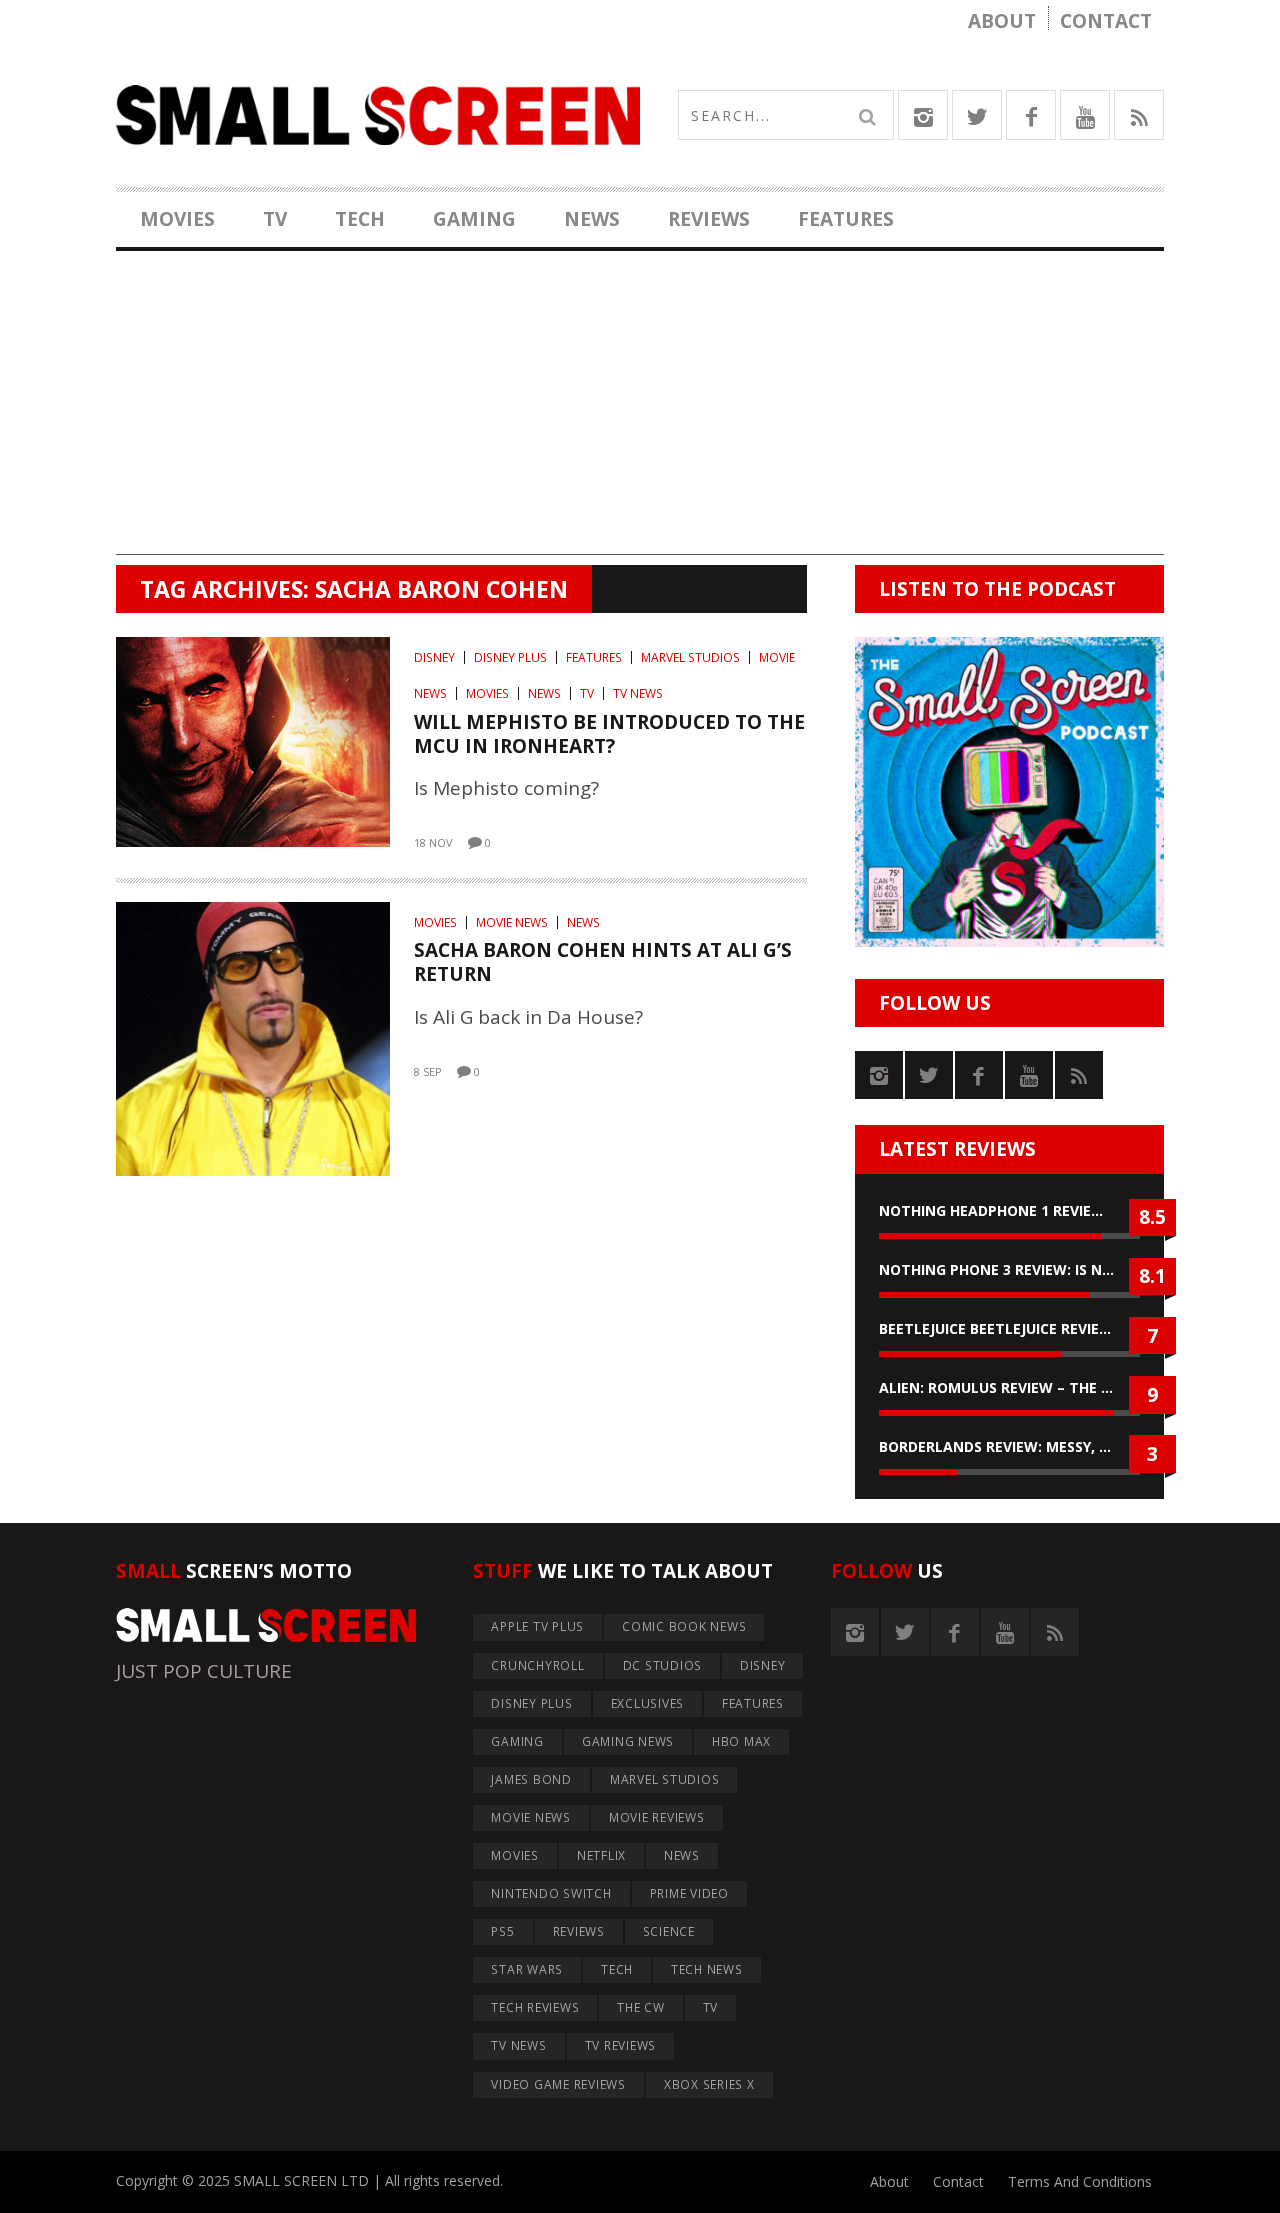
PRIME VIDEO (689, 1893)
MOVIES (177, 219)
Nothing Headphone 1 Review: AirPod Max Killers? (1009, 1210)
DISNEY (434, 657)
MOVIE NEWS (512, 922)
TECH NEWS (707, 1969)
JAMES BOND (531, 1779)
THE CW (641, 2007)
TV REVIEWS (621, 2045)
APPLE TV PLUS (537, 1626)
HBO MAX (741, 1741)
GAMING (474, 219)
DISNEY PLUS (510, 657)
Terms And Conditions (1080, 2181)
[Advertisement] (640, 415)
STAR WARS (527, 1969)
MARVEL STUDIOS (690, 657)
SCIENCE (669, 1931)
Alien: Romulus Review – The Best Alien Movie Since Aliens (1009, 1387)
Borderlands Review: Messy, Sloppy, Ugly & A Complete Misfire (1009, 1446)
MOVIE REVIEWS (657, 1817)
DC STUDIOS (663, 1665)
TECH (360, 219)
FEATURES (846, 219)
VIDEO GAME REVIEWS (558, 2084)
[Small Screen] (378, 114)
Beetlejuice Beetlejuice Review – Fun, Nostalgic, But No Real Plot (1009, 1328)
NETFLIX (601, 1855)
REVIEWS (709, 219)
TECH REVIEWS (535, 2007)
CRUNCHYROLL (537, 1665)
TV (275, 219)
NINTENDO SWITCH (551, 1893)
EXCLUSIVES (648, 1703)
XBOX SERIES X (709, 2084)
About (1002, 21)
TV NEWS (638, 693)
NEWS (592, 219)
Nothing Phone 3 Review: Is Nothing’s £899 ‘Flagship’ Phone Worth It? (1009, 1269)
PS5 (502, 1931)
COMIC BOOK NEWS (684, 1626)
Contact (1106, 21)
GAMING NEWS (628, 1741)
